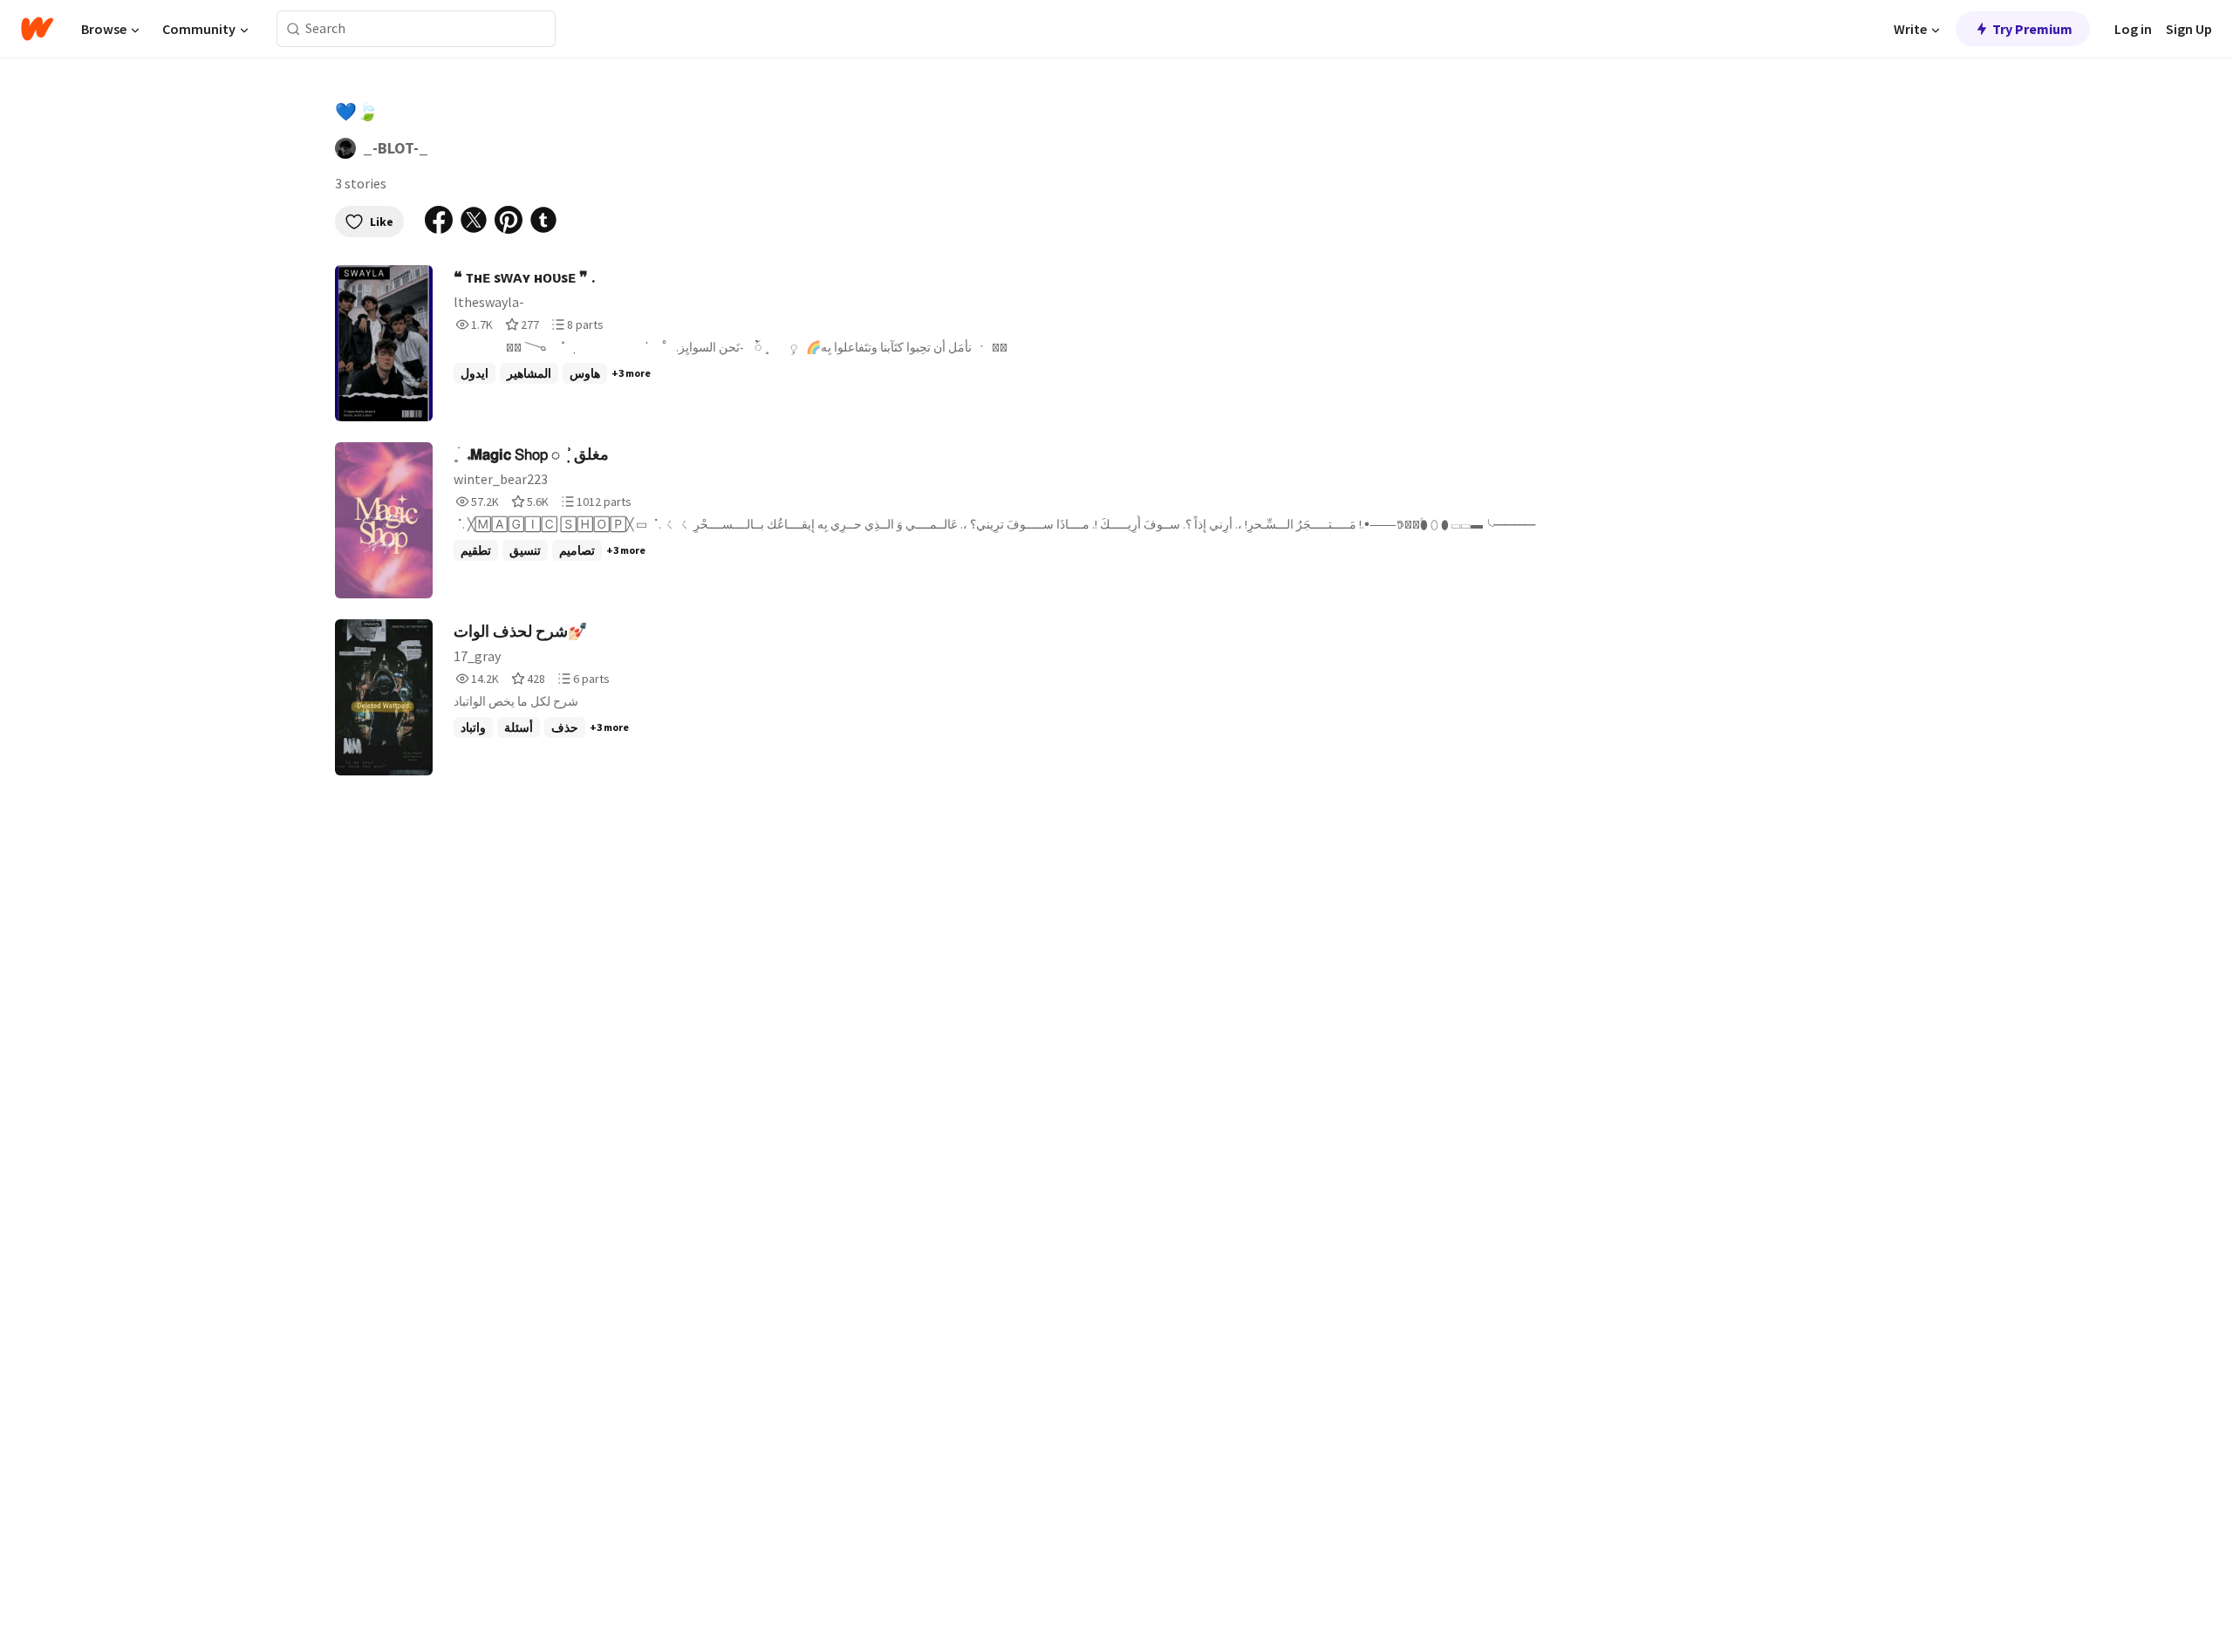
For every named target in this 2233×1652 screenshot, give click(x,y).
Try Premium (2032, 29)
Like (382, 222)
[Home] (37, 29)
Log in (2133, 29)
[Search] (294, 29)
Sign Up (2189, 29)
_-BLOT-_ (396, 148)
